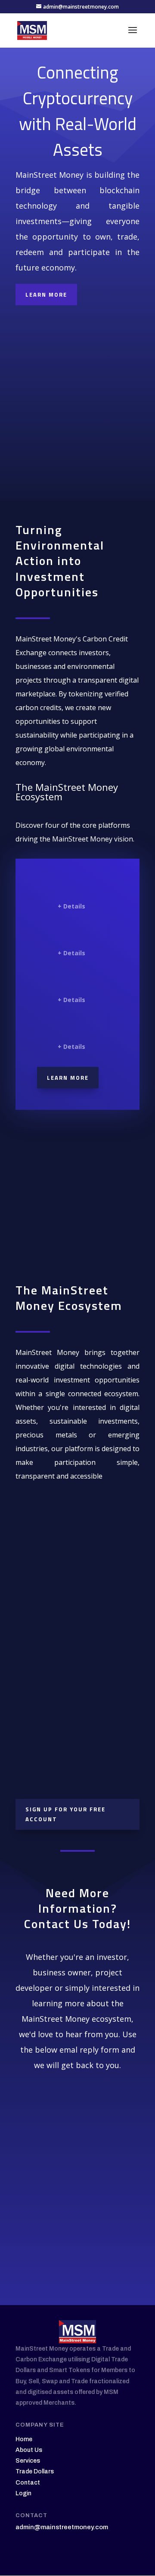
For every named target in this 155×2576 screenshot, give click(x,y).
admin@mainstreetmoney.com (62, 2527)
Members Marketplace (82, 1029)
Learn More (46, 295)
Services (28, 2461)
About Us (29, 2450)
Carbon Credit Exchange (85, 936)
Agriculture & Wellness (85, 983)
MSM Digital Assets (80, 889)
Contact (28, 2483)
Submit (95, 2234)
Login (23, 2493)
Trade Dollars (35, 2471)
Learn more (68, 1078)
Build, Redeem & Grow (86, 1728)
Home (24, 2439)
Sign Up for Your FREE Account (65, 1814)
